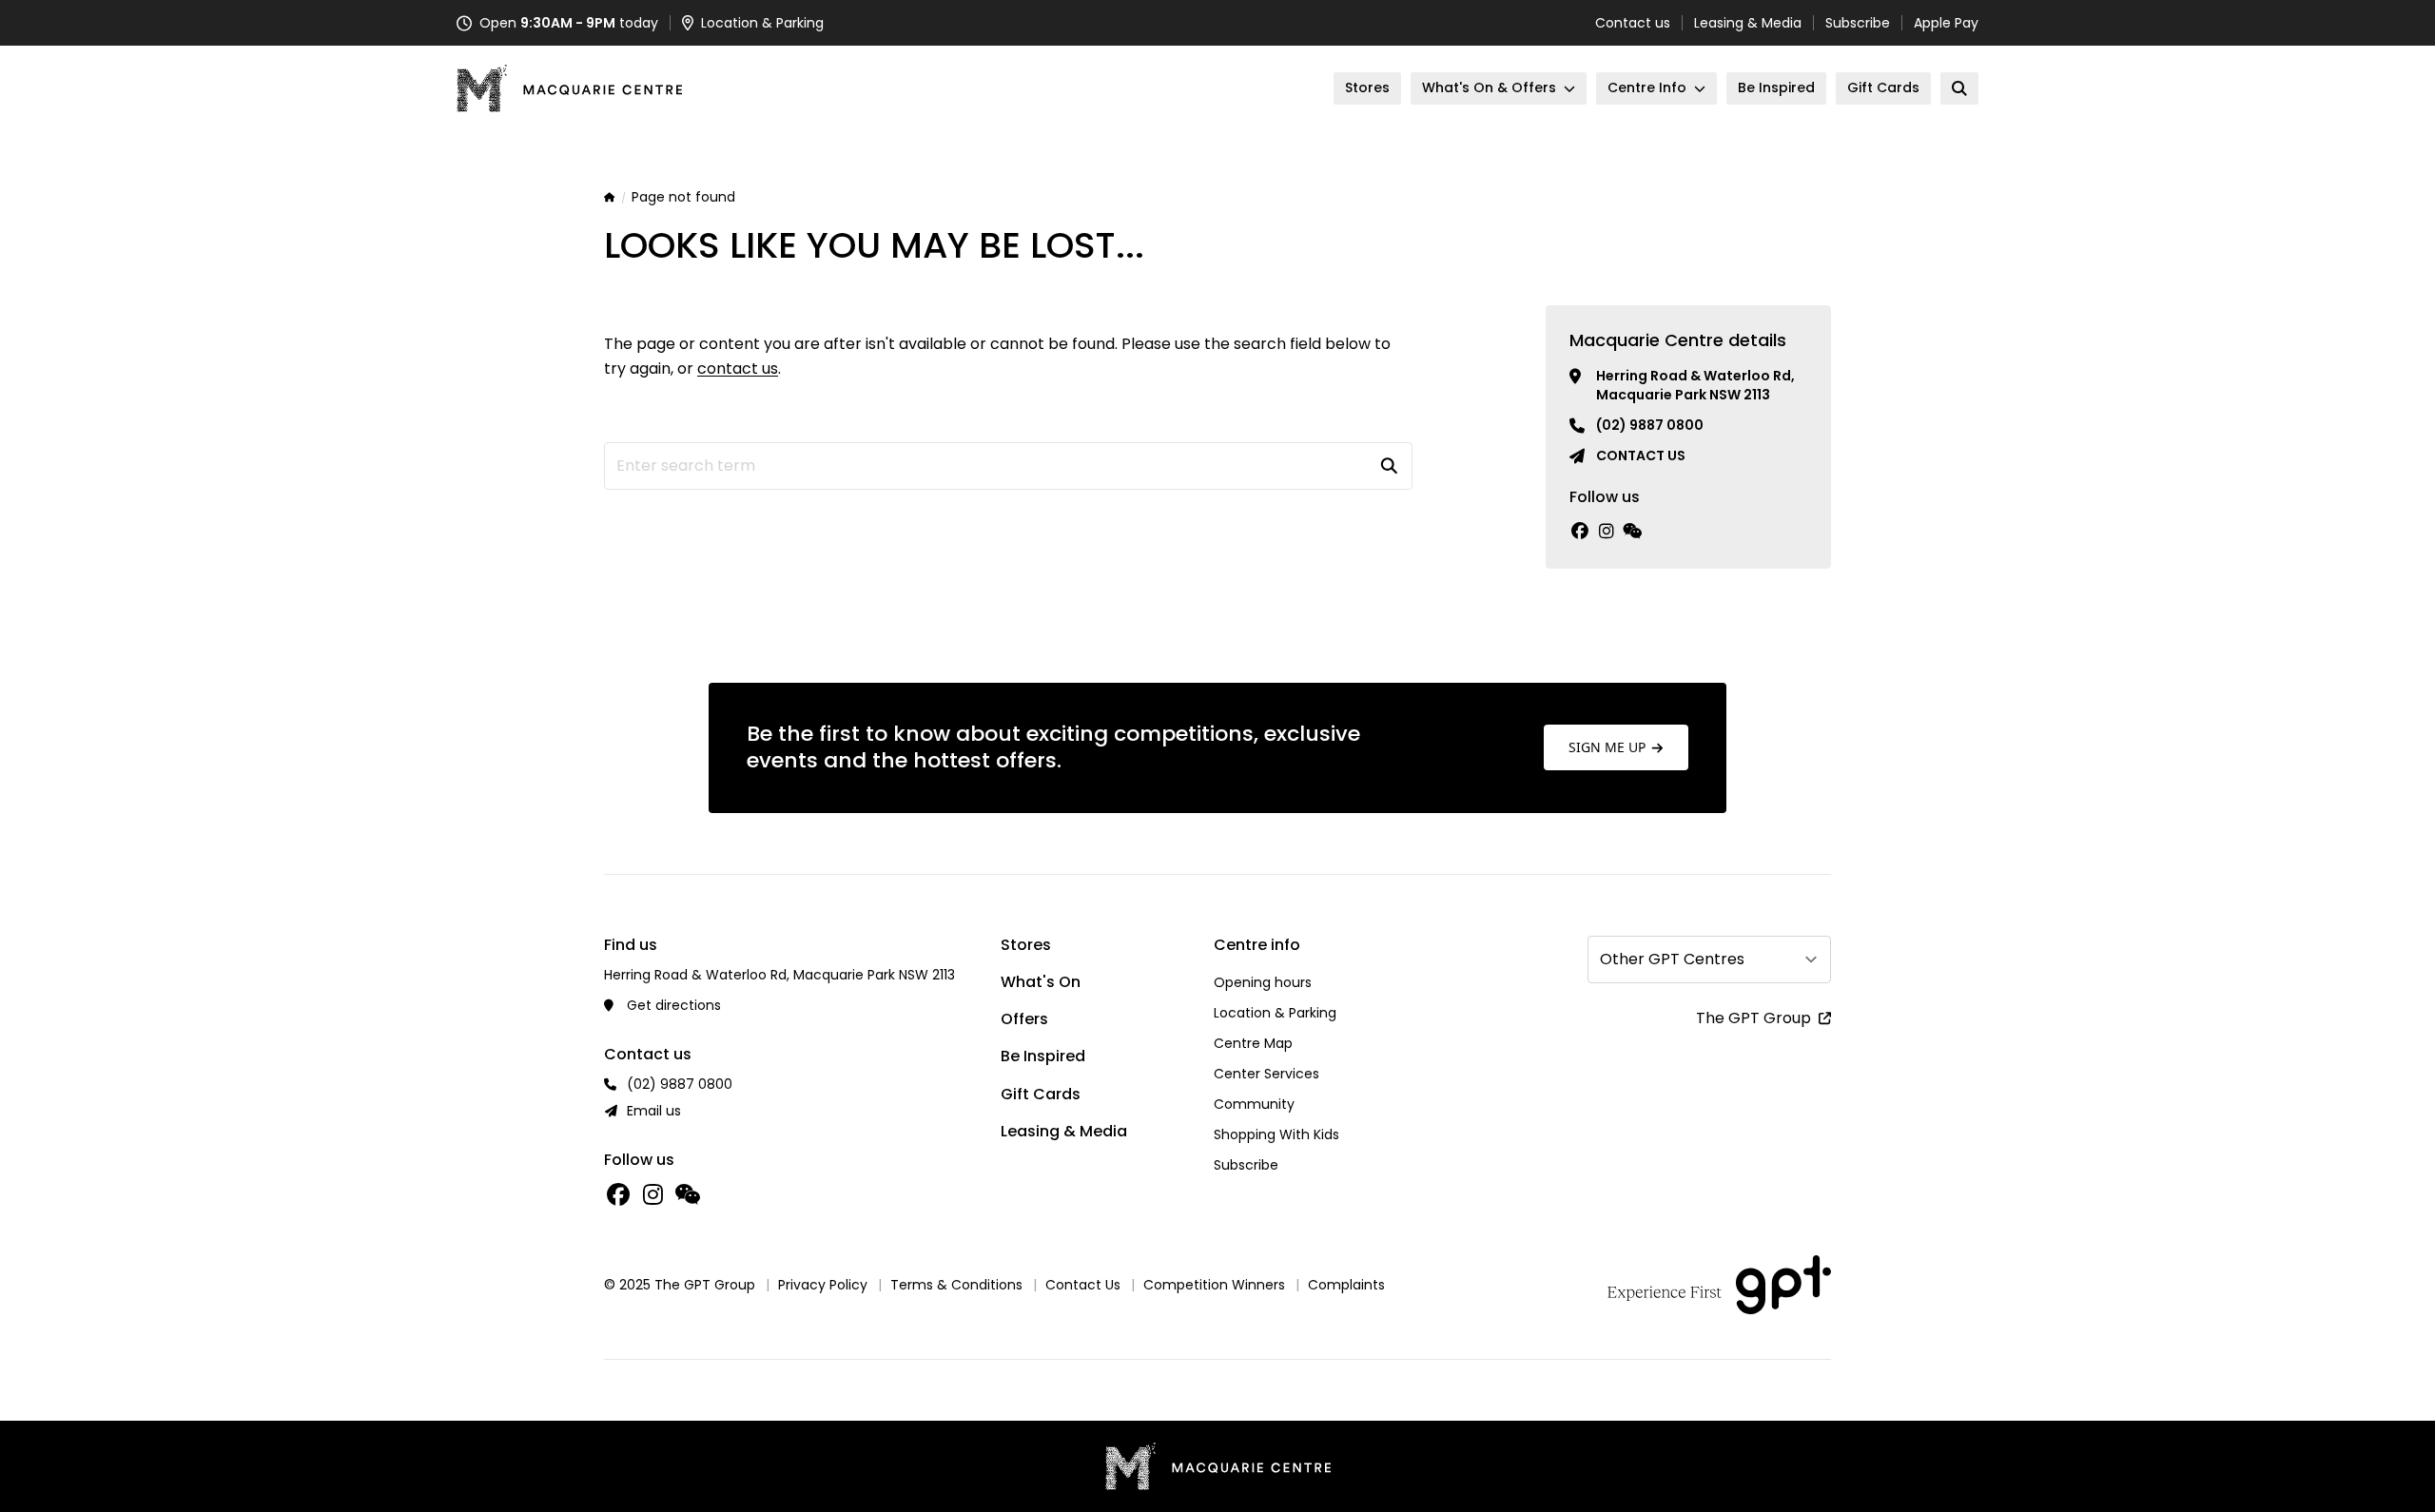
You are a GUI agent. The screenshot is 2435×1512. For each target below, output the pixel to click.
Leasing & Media (1748, 23)
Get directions (674, 1005)
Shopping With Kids (1276, 1134)
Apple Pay (1946, 23)
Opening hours (1263, 982)
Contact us (1633, 23)
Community (1254, 1104)
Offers (1024, 1019)
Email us (654, 1111)
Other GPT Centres (1672, 959)
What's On (1041, 982)
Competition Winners (1214, 1285)
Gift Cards (1041, 1094)
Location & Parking (1275, 1013)
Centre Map (1253, 1043)
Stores (1026, 945)
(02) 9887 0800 (1650, 425)
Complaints (1346, 1285)
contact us (738, 368)
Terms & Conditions (956, 1285)
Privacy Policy (823, 1285)
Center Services (1266, 1074)
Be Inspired (1043, 1056)
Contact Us (1083, 1285)
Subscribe (1858, 23)
